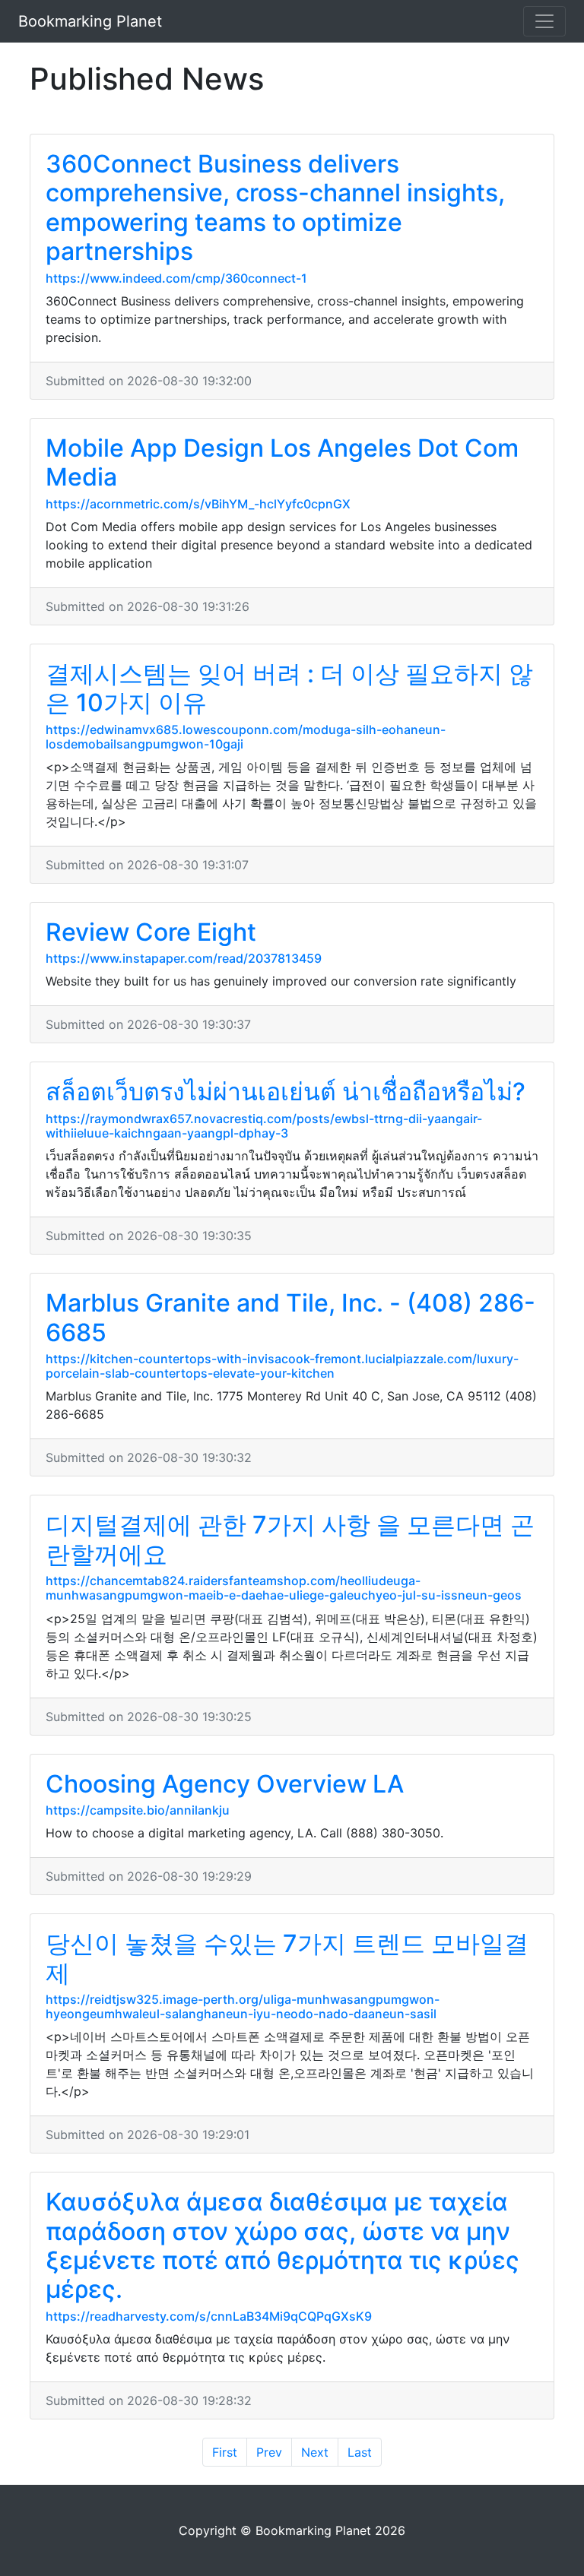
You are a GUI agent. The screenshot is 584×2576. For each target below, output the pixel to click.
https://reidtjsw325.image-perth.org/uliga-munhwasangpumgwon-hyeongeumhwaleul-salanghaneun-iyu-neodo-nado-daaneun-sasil (243, 2006)
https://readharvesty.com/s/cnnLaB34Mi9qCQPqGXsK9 (209, 2316)
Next (315, 2452)
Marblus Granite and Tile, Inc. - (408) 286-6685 (290, 1317)
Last (360, 2452)
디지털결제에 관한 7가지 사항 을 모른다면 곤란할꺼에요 (290, 1539)
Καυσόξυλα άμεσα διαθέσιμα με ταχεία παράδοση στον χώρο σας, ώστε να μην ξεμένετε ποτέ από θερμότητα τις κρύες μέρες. (282, 2245)
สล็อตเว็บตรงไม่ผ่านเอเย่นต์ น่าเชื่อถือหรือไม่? (286, 1092)
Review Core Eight (151, 932)
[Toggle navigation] (544, 21)
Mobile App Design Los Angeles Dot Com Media (282, 462)
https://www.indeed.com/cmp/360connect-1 (176, 278)
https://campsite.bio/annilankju (138, 1810)
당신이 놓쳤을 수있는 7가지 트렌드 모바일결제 (287, 1958)
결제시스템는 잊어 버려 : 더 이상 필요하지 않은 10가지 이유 (289, 688)
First (225, 2452)
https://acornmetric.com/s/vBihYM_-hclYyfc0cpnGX (198, 504)
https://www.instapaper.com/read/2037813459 (184, 958)
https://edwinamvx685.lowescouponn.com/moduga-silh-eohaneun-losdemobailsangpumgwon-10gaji (246, 737)
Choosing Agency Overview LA (225, 1784)
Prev (269, 2452)
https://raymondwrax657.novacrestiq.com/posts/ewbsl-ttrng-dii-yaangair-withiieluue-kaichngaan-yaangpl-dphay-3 (264, 1126)
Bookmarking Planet (90, 21)
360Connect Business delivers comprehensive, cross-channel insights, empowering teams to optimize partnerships (275, 207)
